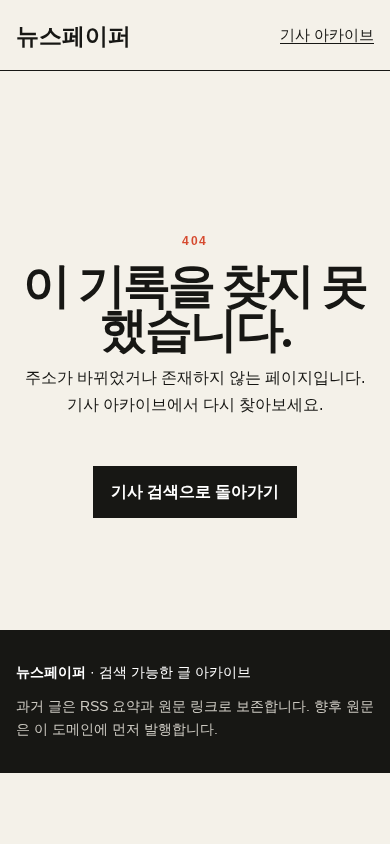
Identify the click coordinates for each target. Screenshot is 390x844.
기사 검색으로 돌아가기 (195, 491)
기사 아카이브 (327, 35)
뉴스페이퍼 (73, 35)
